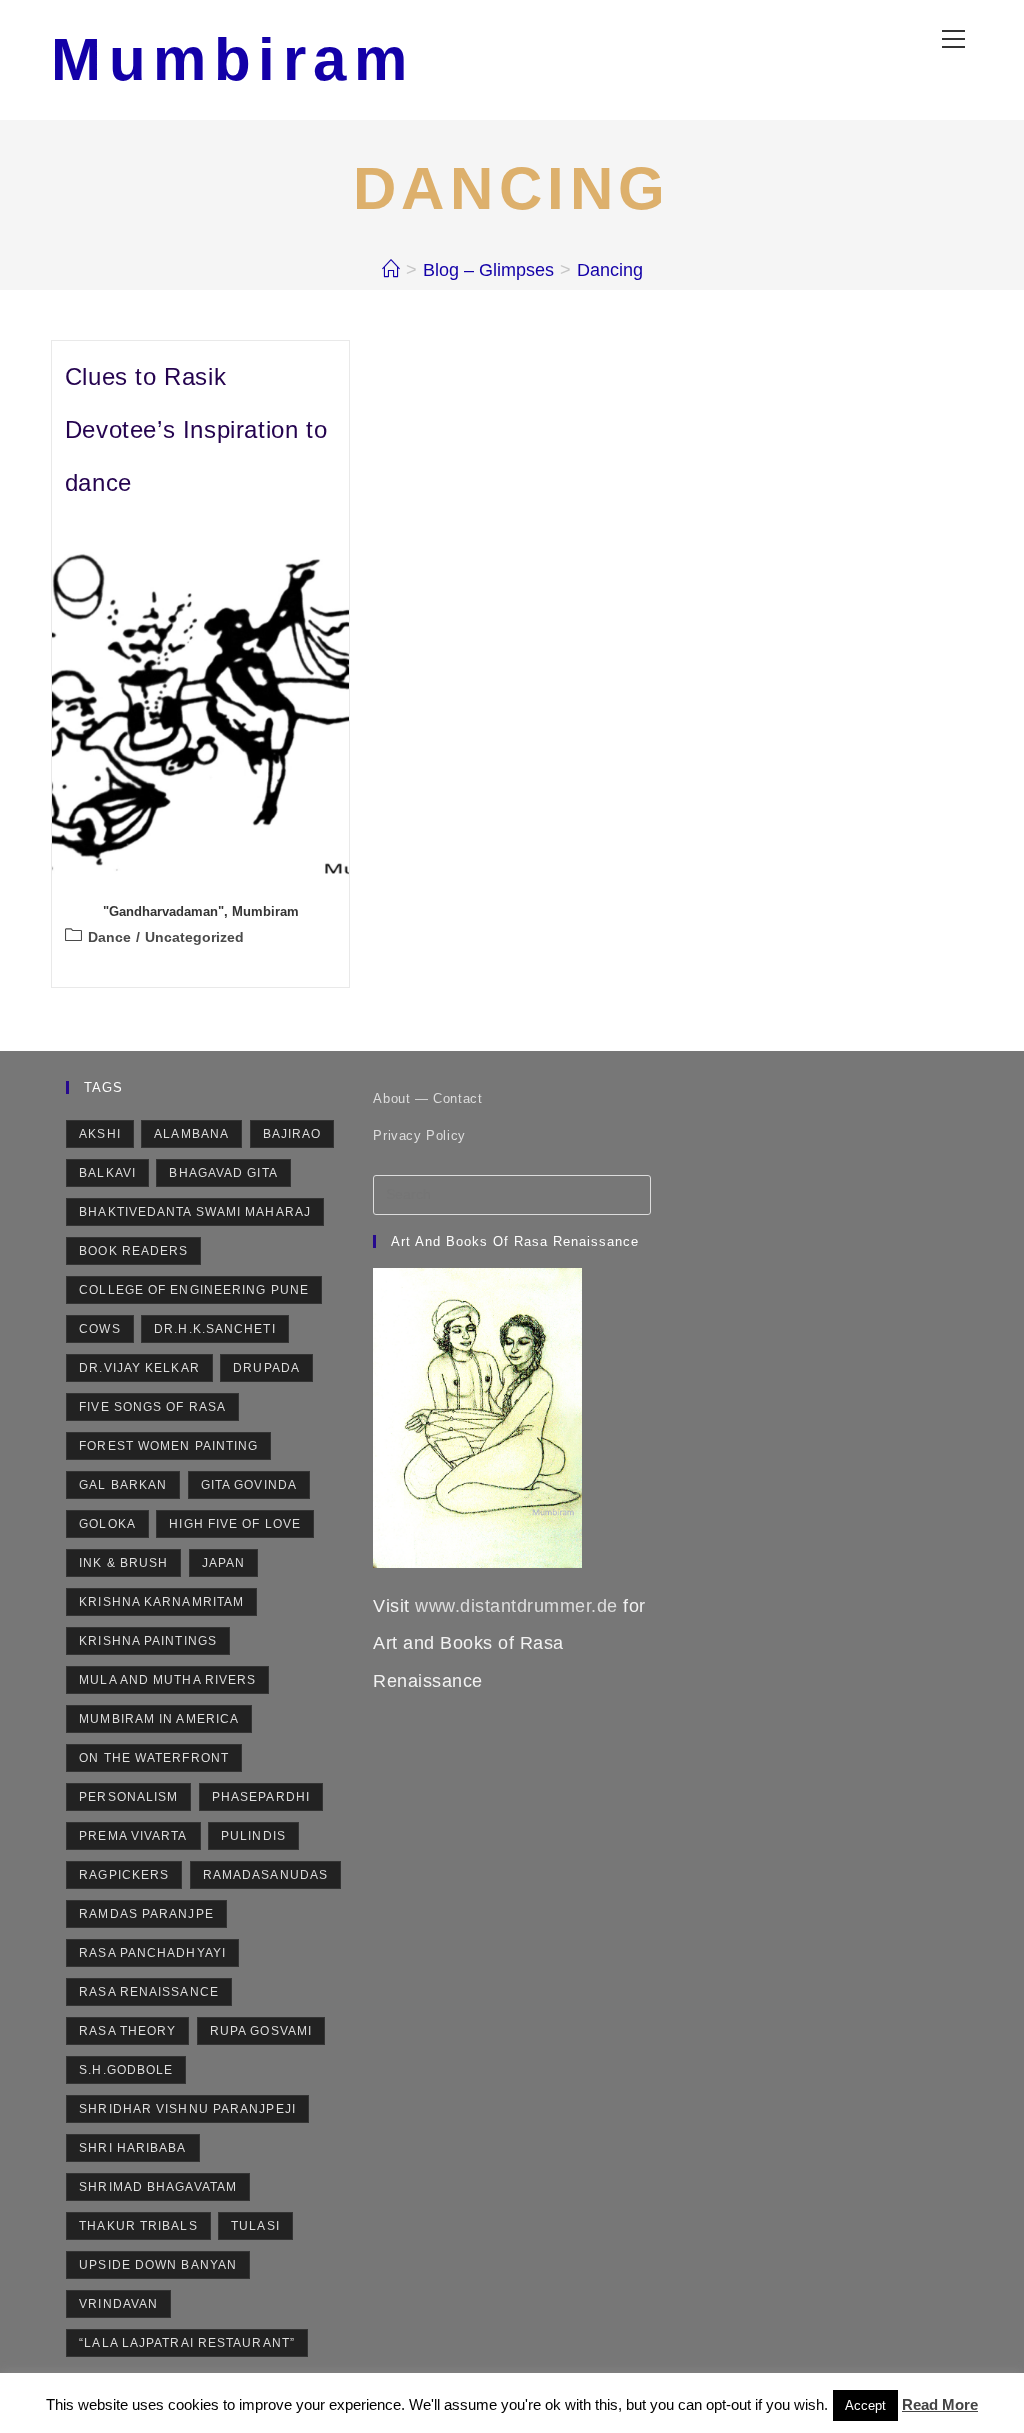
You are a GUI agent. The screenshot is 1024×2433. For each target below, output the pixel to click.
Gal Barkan (123, 1485)
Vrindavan (118, 2304)
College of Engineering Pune (194, 1290)
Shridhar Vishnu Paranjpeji (187, 2109)
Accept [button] (865, 2405)
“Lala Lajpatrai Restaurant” (187, 2343)
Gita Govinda (249, 1485)
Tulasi (255, 2226)
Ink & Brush (123, 1563)
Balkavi (107, 1173)
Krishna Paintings (148, 1641)
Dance (109, 937)
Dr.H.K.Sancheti (215, 1329)
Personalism (128, 1797)
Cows (99, 1329)
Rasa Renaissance (149, 1992)
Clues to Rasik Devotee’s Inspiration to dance (196, 429)
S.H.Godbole (126, 2070)
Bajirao (292, 1134)
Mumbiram (232, 59)
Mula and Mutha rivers (167, 1680)
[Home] (391, 270)
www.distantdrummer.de (516, 1606)
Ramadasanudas (265, 1875)
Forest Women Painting (168, 1446)
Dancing (610, 270)
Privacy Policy (419, 1135)
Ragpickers (124, 1875)
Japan (224, 1563)
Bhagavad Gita (223, 1173)
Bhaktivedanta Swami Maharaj (195, 1212)
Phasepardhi (261, 1797)
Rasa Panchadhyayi (152, 1953)
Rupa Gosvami (261, 2031)
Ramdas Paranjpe (146, 1914)
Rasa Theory (127, 2031)
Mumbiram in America (159, 1719)
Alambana (191, 1134)
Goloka (107, 1524)
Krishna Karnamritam (161, 1602)
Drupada (266, 1368)
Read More (940, 2404)
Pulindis (253, 1836)
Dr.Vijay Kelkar (139, 1368)
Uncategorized (194, 937)
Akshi (100, 1134)
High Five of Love (235, 1524)
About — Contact (427, 1098)
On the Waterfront (154, 1758)
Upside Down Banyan (158, 2265)
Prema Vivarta (133, 1836)
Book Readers (133, 1251)
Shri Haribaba (132, 2148)
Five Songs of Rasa (152, 1407)
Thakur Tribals (138, 2226)
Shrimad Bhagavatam (158, 2187)
